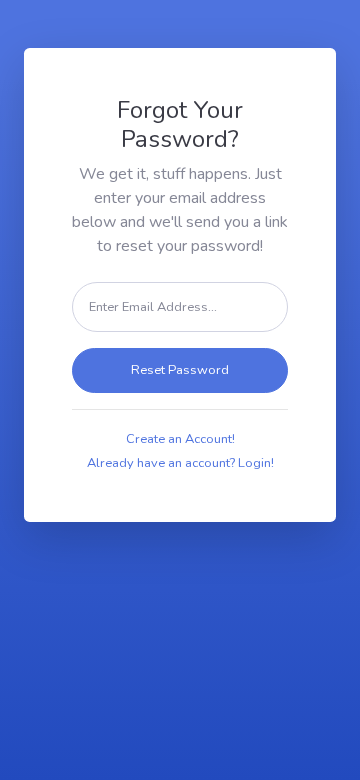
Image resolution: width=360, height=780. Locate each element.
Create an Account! (180, 439)
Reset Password (180, 370)
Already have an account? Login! (180, 463)
